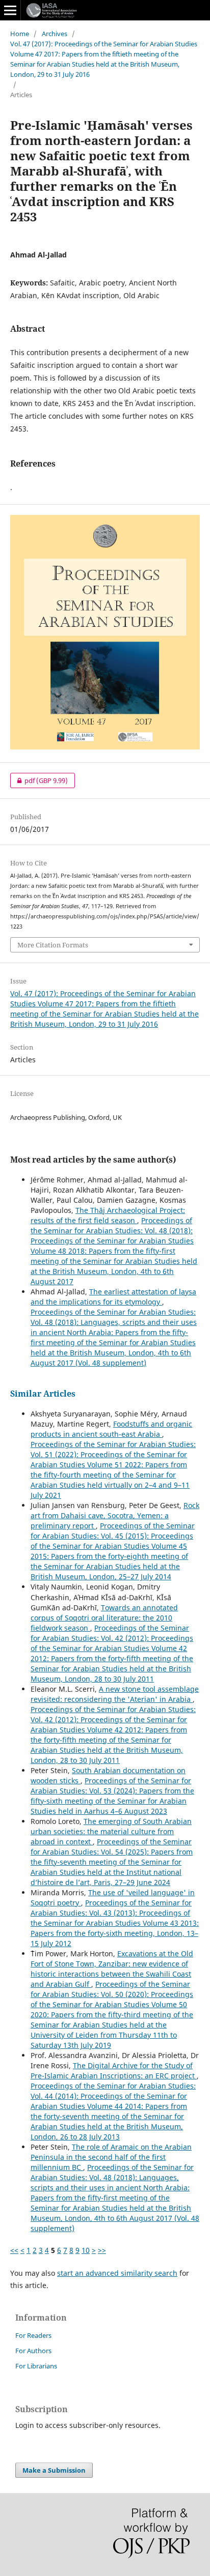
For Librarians (36, 2366)
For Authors (33, 2351)
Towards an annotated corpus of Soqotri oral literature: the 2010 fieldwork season (104, 1618)
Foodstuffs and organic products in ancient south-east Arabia (111, 1429)
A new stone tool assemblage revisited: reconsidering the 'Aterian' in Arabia (115, 1694)
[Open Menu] (10, 10)
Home (20, 34)
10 (86, 2250)
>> (102, 2250)
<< (14, 2250)
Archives (55, 34)
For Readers (33, 2335)
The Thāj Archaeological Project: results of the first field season (108, 1215)
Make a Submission (54, 2470)
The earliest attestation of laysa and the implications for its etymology (113, 1297)
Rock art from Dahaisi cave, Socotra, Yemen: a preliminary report (115, 1515)
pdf (39, 780)
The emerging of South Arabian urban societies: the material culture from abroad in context (111, 1831)
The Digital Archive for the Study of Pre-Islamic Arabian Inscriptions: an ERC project (114, 2071)
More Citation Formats (53, 945)
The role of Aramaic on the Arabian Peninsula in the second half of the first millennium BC (111, 2157)
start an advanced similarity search (117, 2273)
